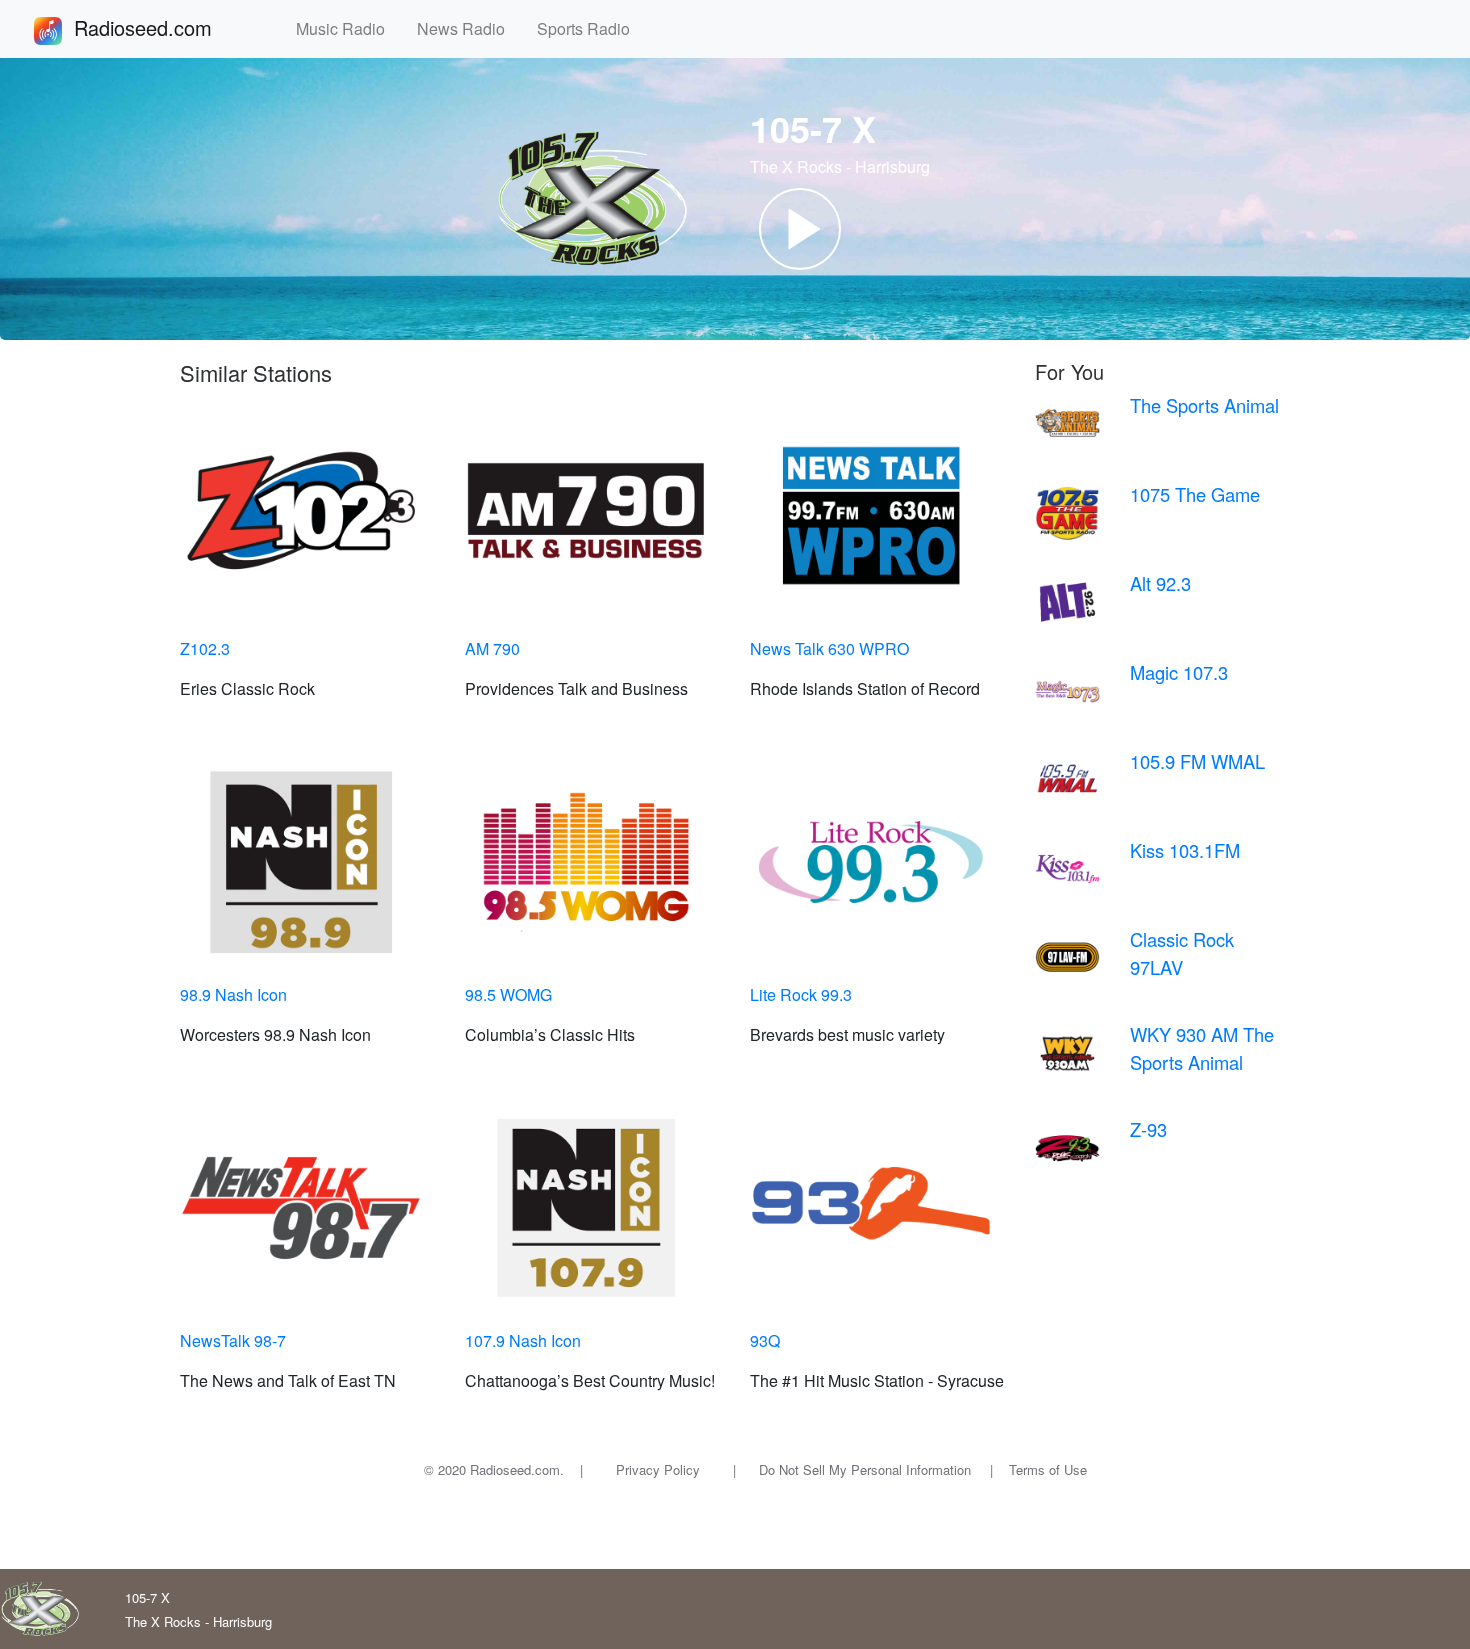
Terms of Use (1048, 1469)
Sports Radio (591, 28)
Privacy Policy (658, 1469)
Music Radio (348, 28)
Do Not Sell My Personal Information (865, 1469)
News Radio (469, 28)
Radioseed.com (167, 27)
